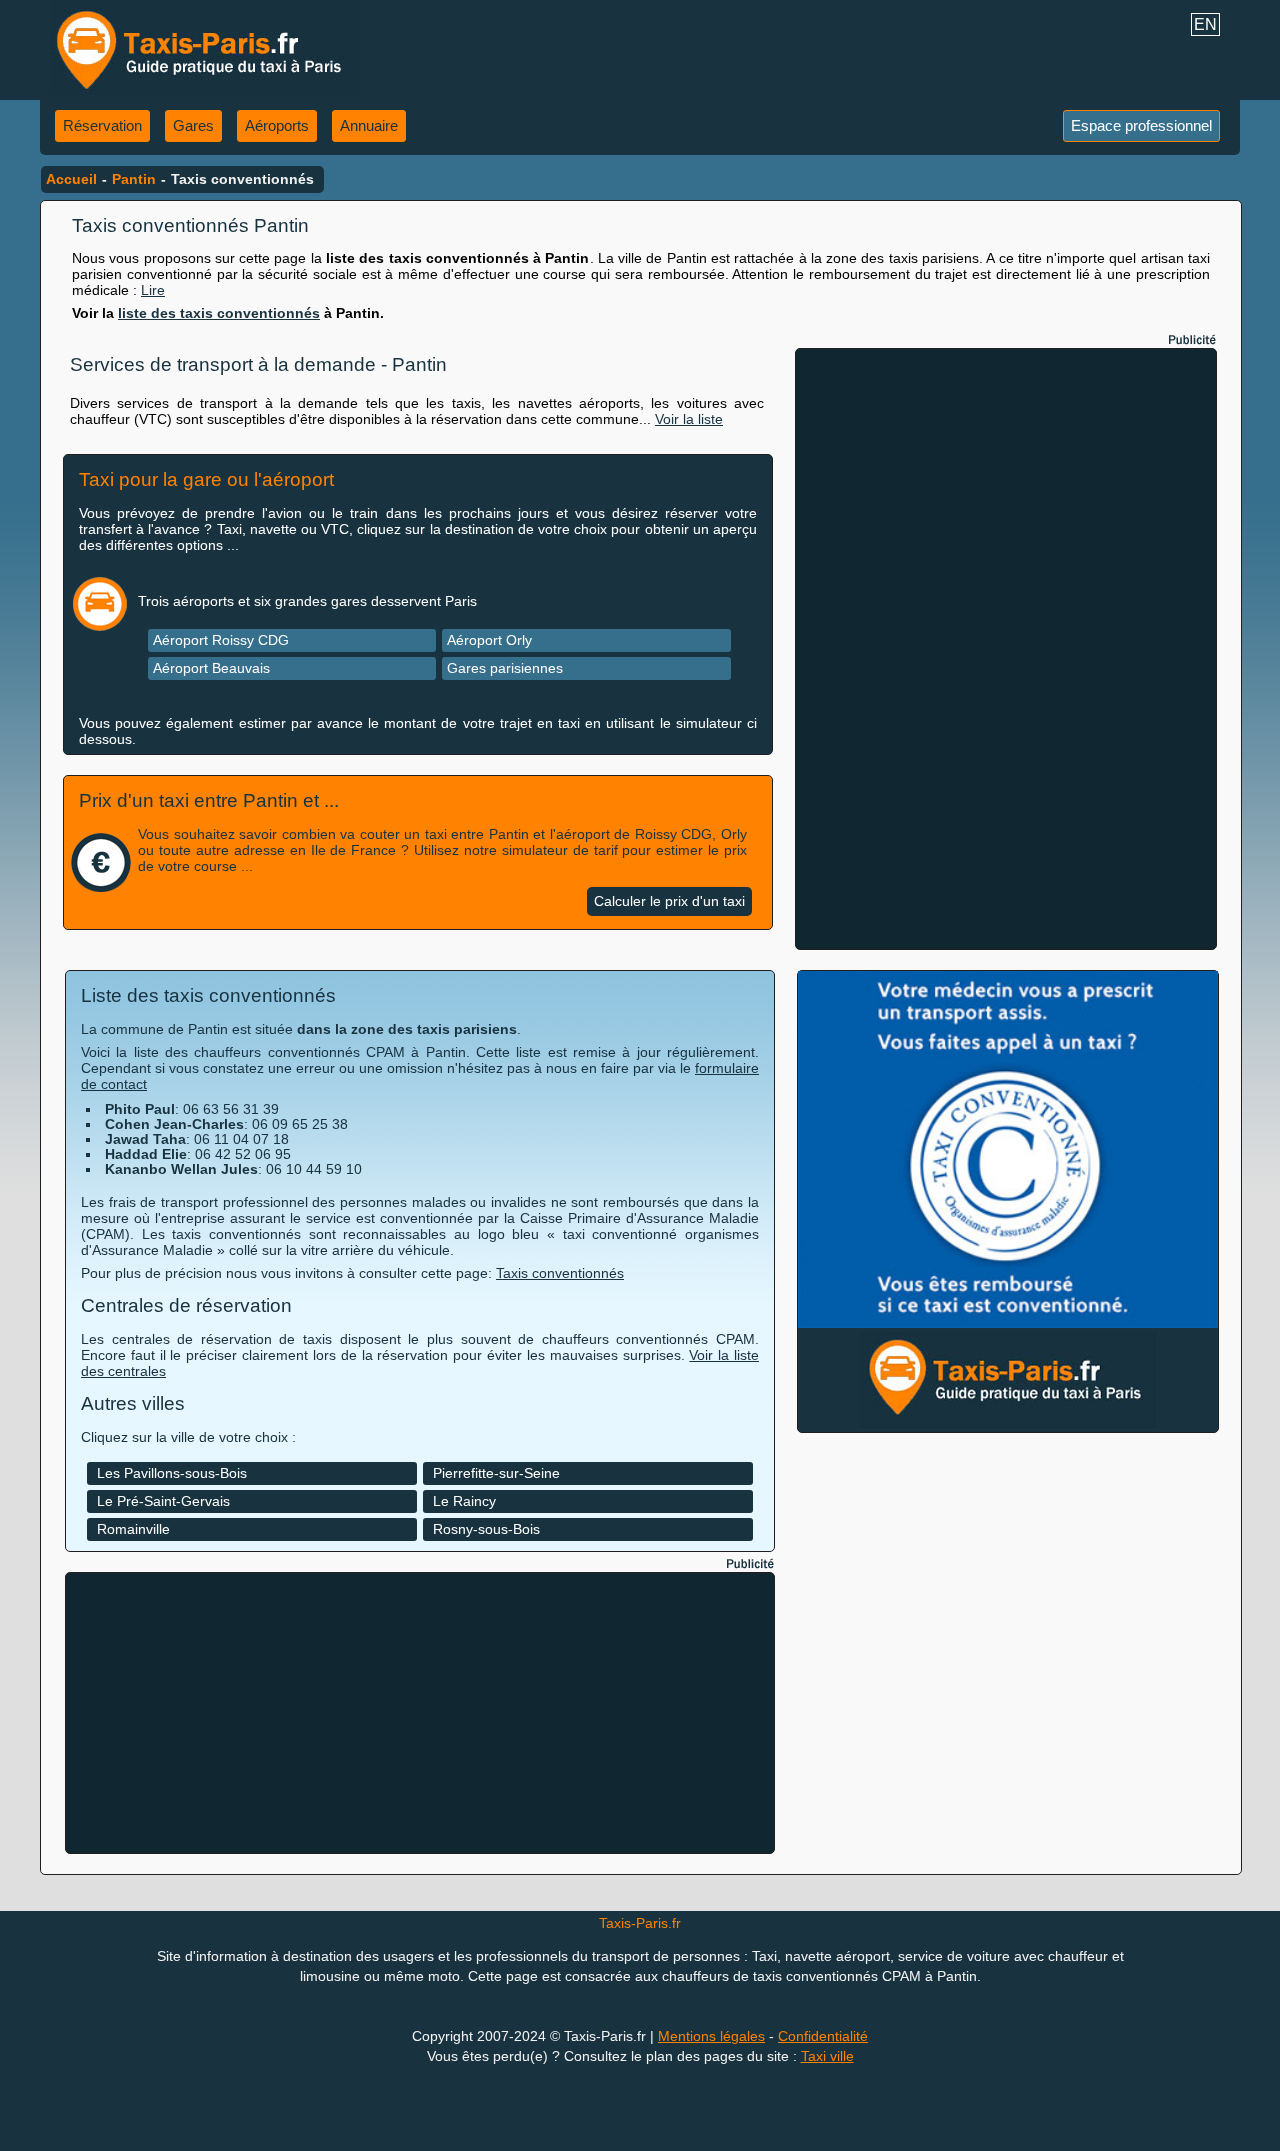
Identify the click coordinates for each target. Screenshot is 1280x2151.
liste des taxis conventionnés (219, 313)
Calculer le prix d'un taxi (669, 901)
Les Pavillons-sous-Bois (172, 1473)
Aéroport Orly (489, 640)
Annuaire (369, 125)
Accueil (71, 179)
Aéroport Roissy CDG (221, 640)
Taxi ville (827, 2056)
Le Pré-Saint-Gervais (163, 1501)
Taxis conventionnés (560, 1273)
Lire (153, 290)
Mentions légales (711, 2036)
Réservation (102, 125)
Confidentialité (823, 2036)
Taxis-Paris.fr (640, 1923)
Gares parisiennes (505, 668)
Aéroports (277, 125)
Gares (193, 125)
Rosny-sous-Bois (486, 1529)
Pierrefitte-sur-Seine (496, 1473)
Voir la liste (689, 419)
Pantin (134, 179)
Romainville (133, 1529)
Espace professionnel (1141, 125)
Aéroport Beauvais (211, 668)
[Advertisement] (1006, 649)
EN (1205, 24)
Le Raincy (464, 1501)
